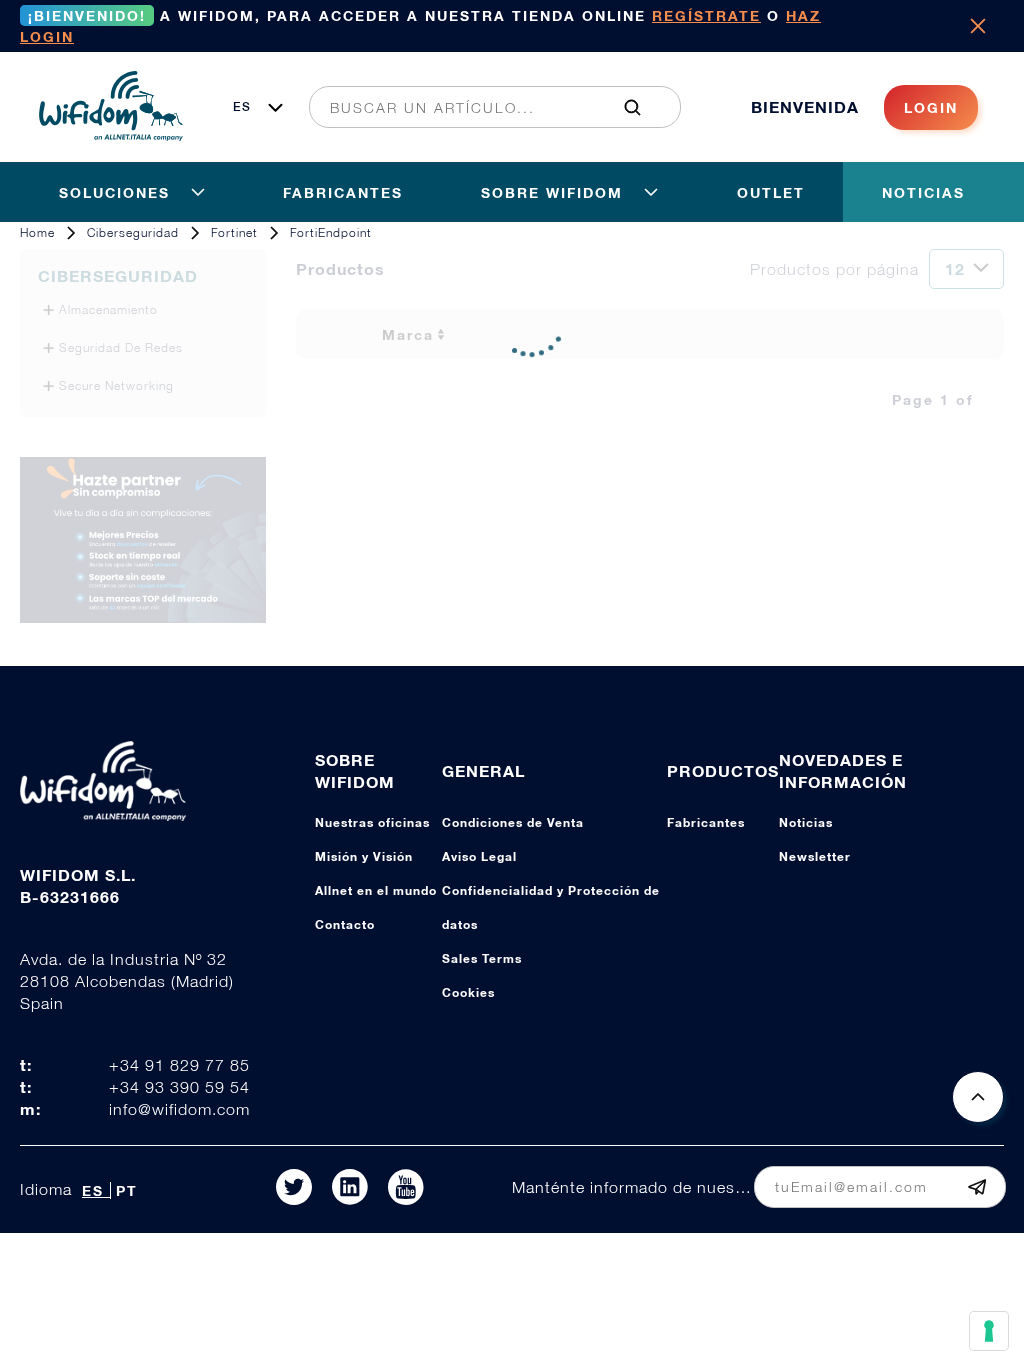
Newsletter (815, 856)
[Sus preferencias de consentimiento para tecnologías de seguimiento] (989, 1331)
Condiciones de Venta (513, 822)
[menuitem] (484, 107)
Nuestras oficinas (372, 822)
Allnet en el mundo (376, 890)
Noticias (806, 822)
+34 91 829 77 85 (179, 1065)
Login (931, 107)
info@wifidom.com (179, 1109)
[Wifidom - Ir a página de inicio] (111, 135)
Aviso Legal (479, 856)
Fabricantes (706, 822)
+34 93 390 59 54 (179, 1087)
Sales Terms (482, 958)
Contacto (345, 924)
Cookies (468, 992)
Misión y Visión (364, 856)
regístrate (706, 15)
